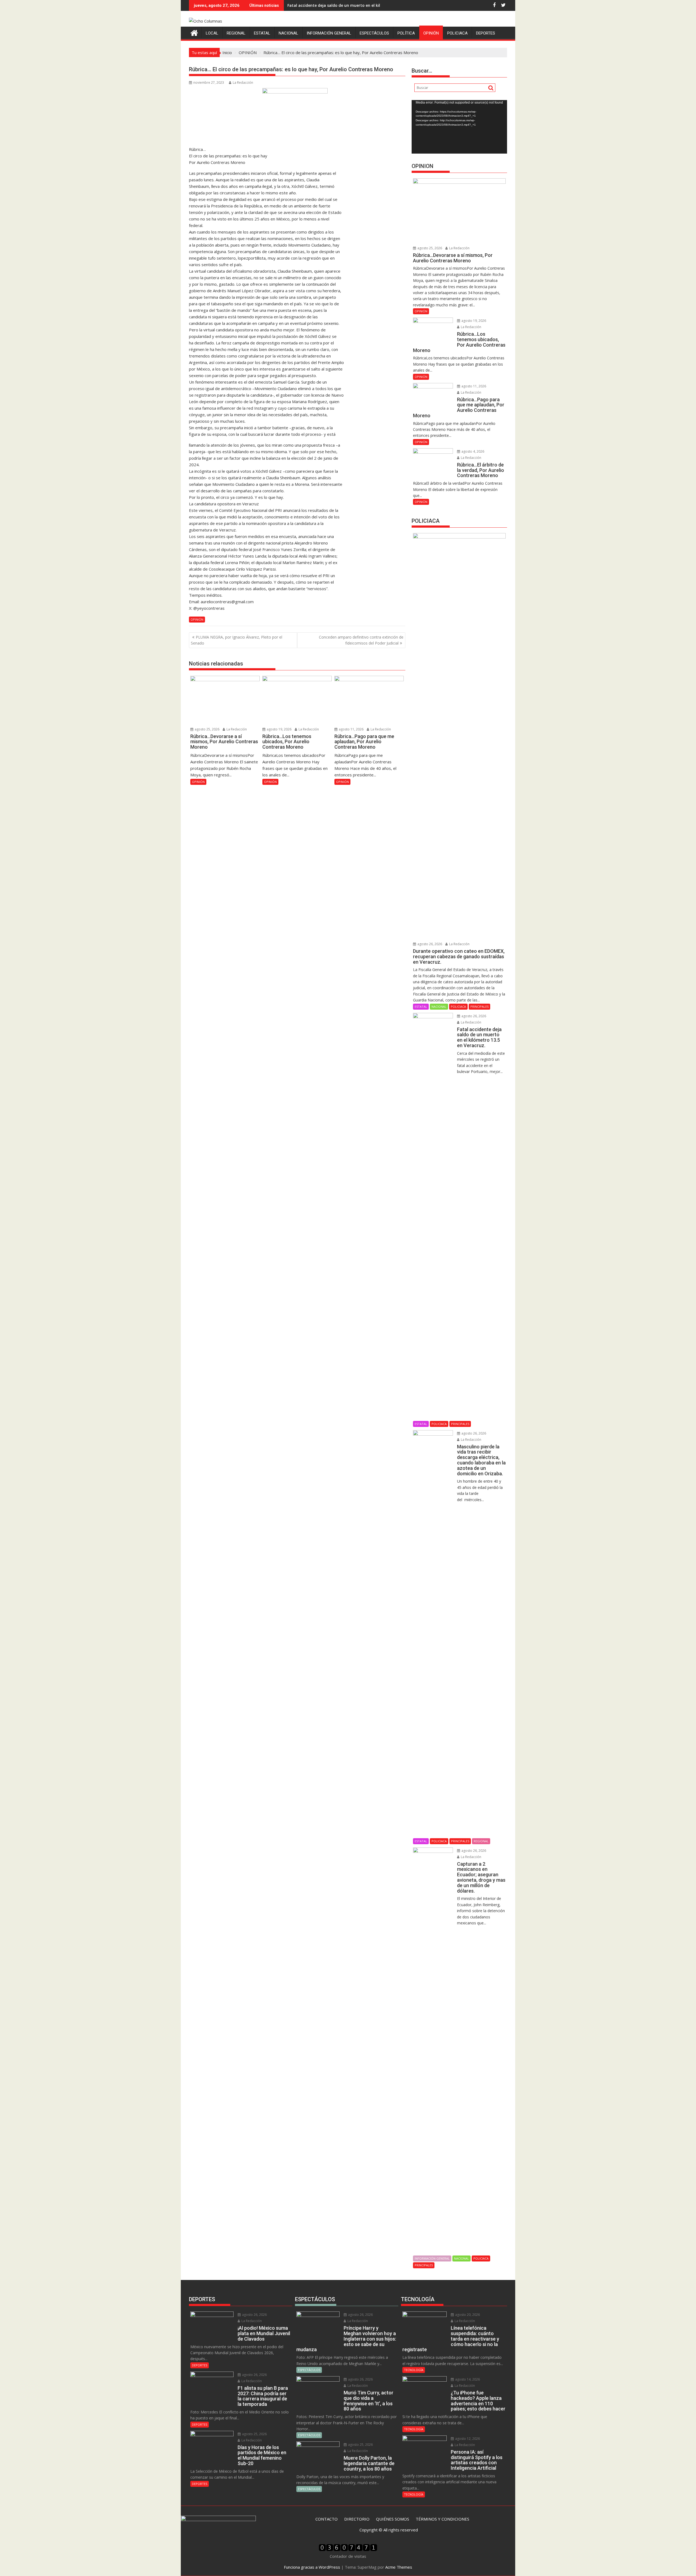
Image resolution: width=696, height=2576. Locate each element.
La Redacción (243, 83)
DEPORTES (486, 33)
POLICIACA (457, 33)
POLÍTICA (406, 33)
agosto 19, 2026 (279, 729)
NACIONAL (288, 33)
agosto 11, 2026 (351, 729)
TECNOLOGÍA (414, 2370)
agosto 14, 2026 (467, 2379)
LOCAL (212, 33)
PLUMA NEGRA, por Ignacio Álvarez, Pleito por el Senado (237, 640)
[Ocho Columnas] (194, 32)
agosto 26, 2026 (429, 944)
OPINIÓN (431, 33)
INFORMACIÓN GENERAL (329, 33)
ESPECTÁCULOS (374, 33)
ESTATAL (262, 33)
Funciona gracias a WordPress (312, 2567)
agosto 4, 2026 (472, 451)
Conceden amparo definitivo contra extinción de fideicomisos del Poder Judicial (361, 640)
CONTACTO (327, 2519)
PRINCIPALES (479, 1007)
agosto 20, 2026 (467, 2315)
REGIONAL (236, 33)
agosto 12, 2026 (467, 2439)
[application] (459, 127)
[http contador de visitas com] (348, 2550)
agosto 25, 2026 (207, 729)
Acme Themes (399, 2567)
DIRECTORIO (357, 2519)
